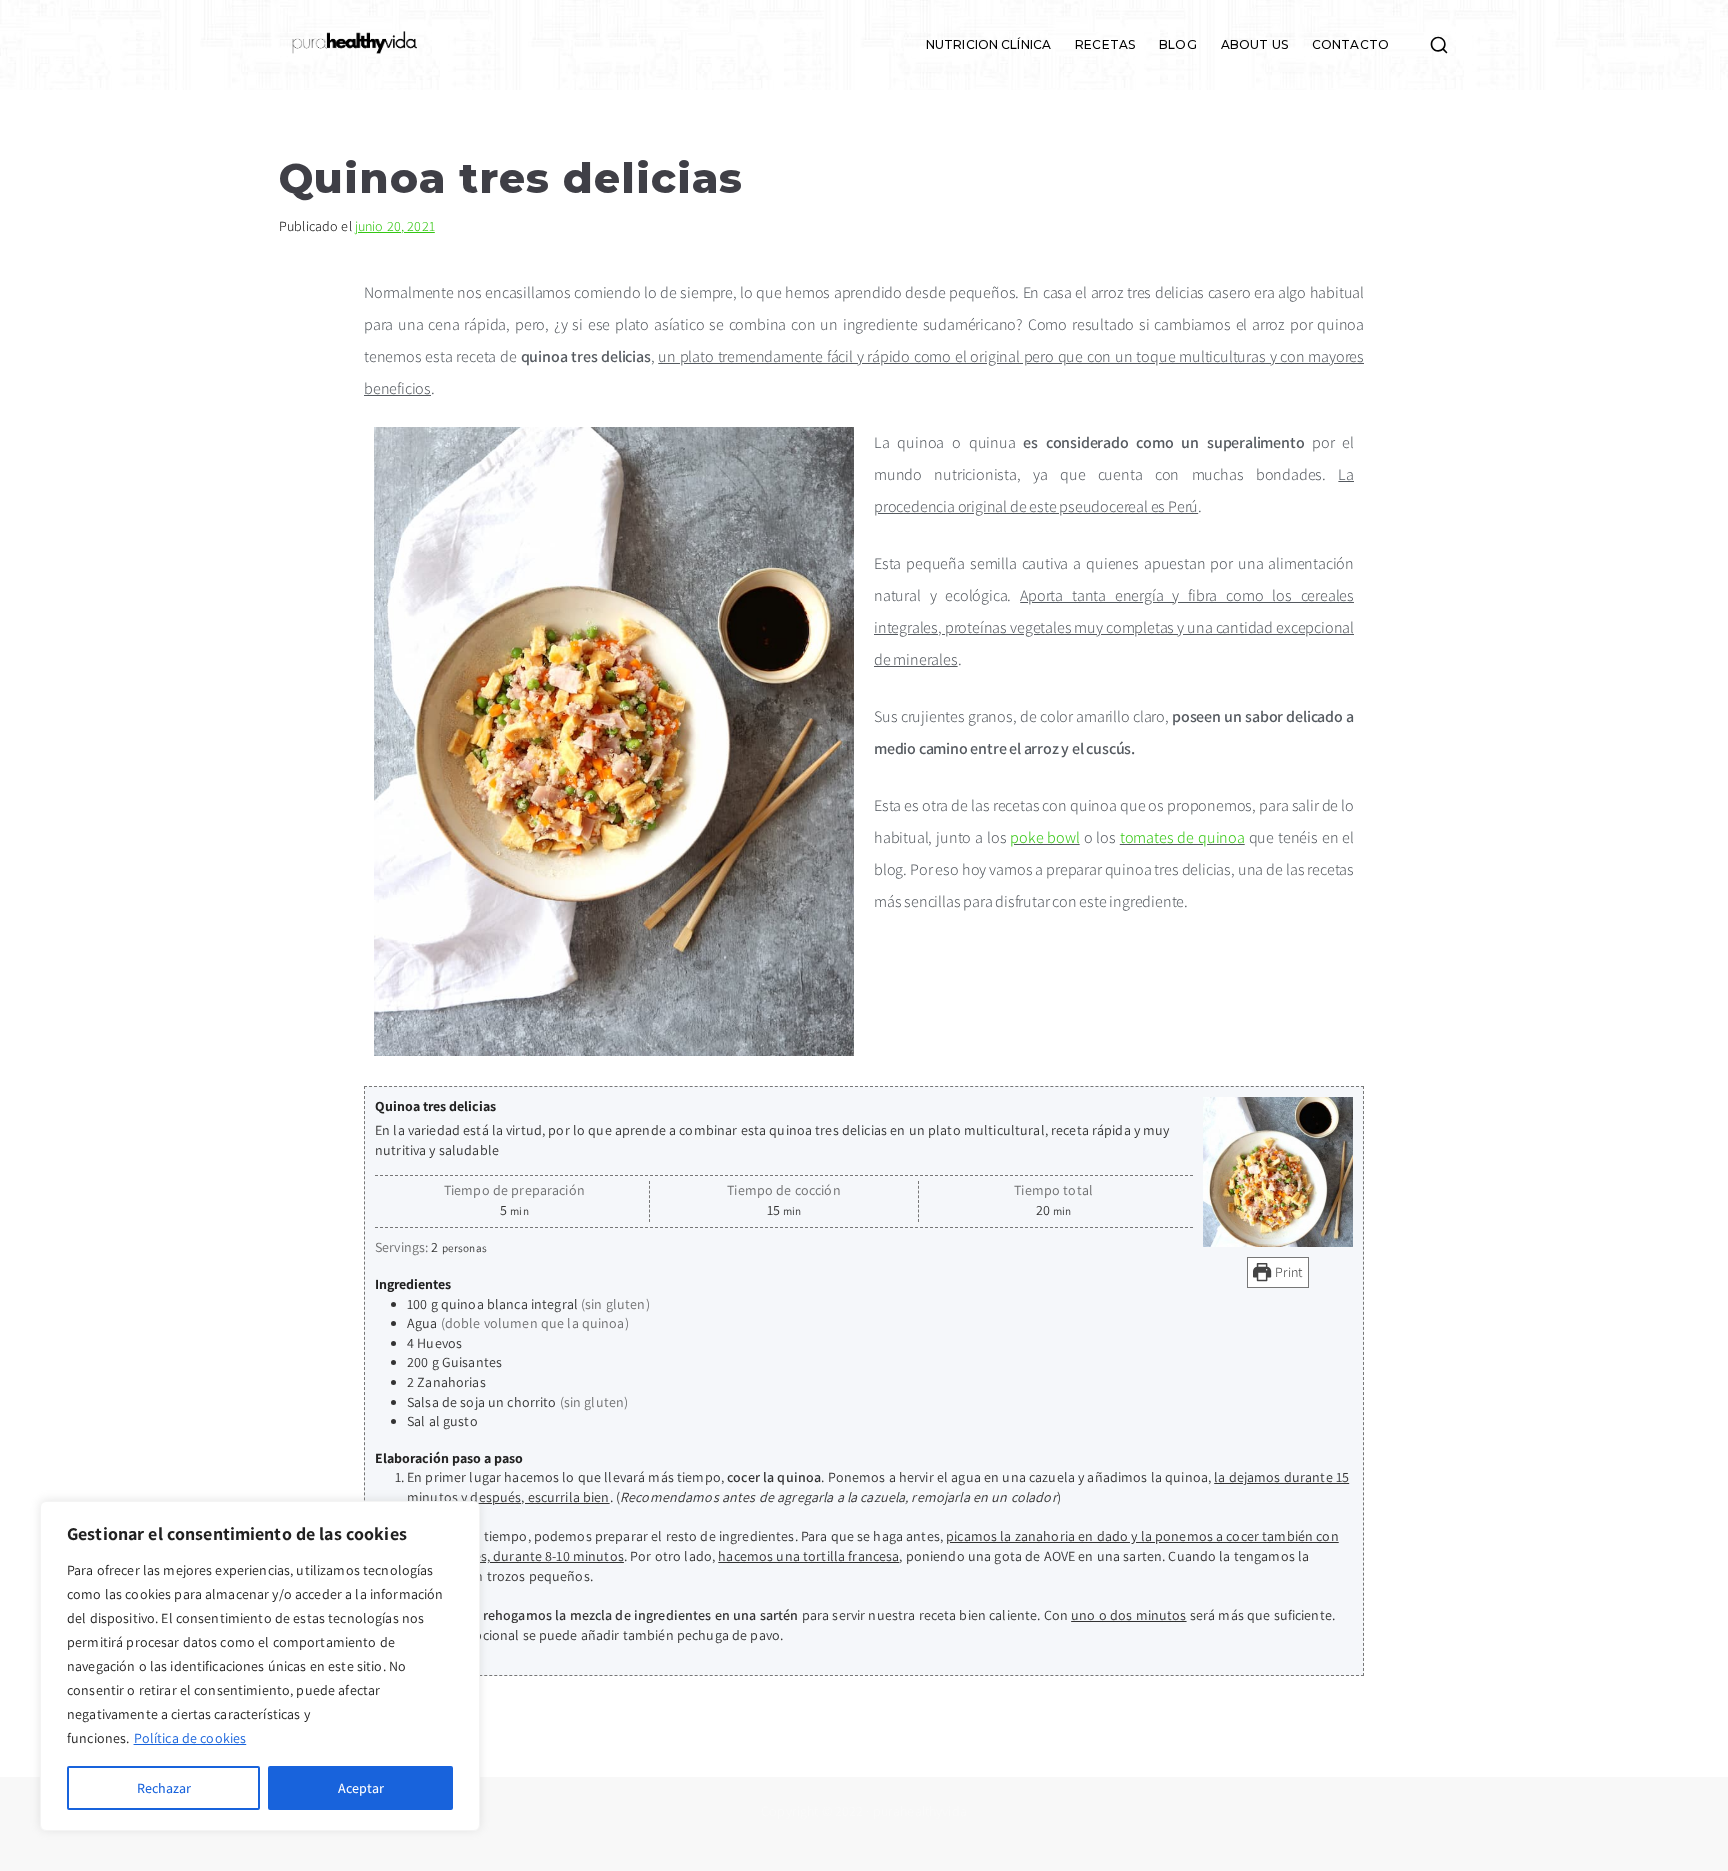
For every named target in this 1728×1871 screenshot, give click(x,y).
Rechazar (164, 1788)
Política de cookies (190, 1738)
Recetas (1105, 45)
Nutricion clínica (988, 45)
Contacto (1350, 45)
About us (1254, 45)
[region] (260, 1666)
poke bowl (1044, 837)
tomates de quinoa (1182, 837)
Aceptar (361, 1788)
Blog (1178, 45)
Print (1287, 1272)
